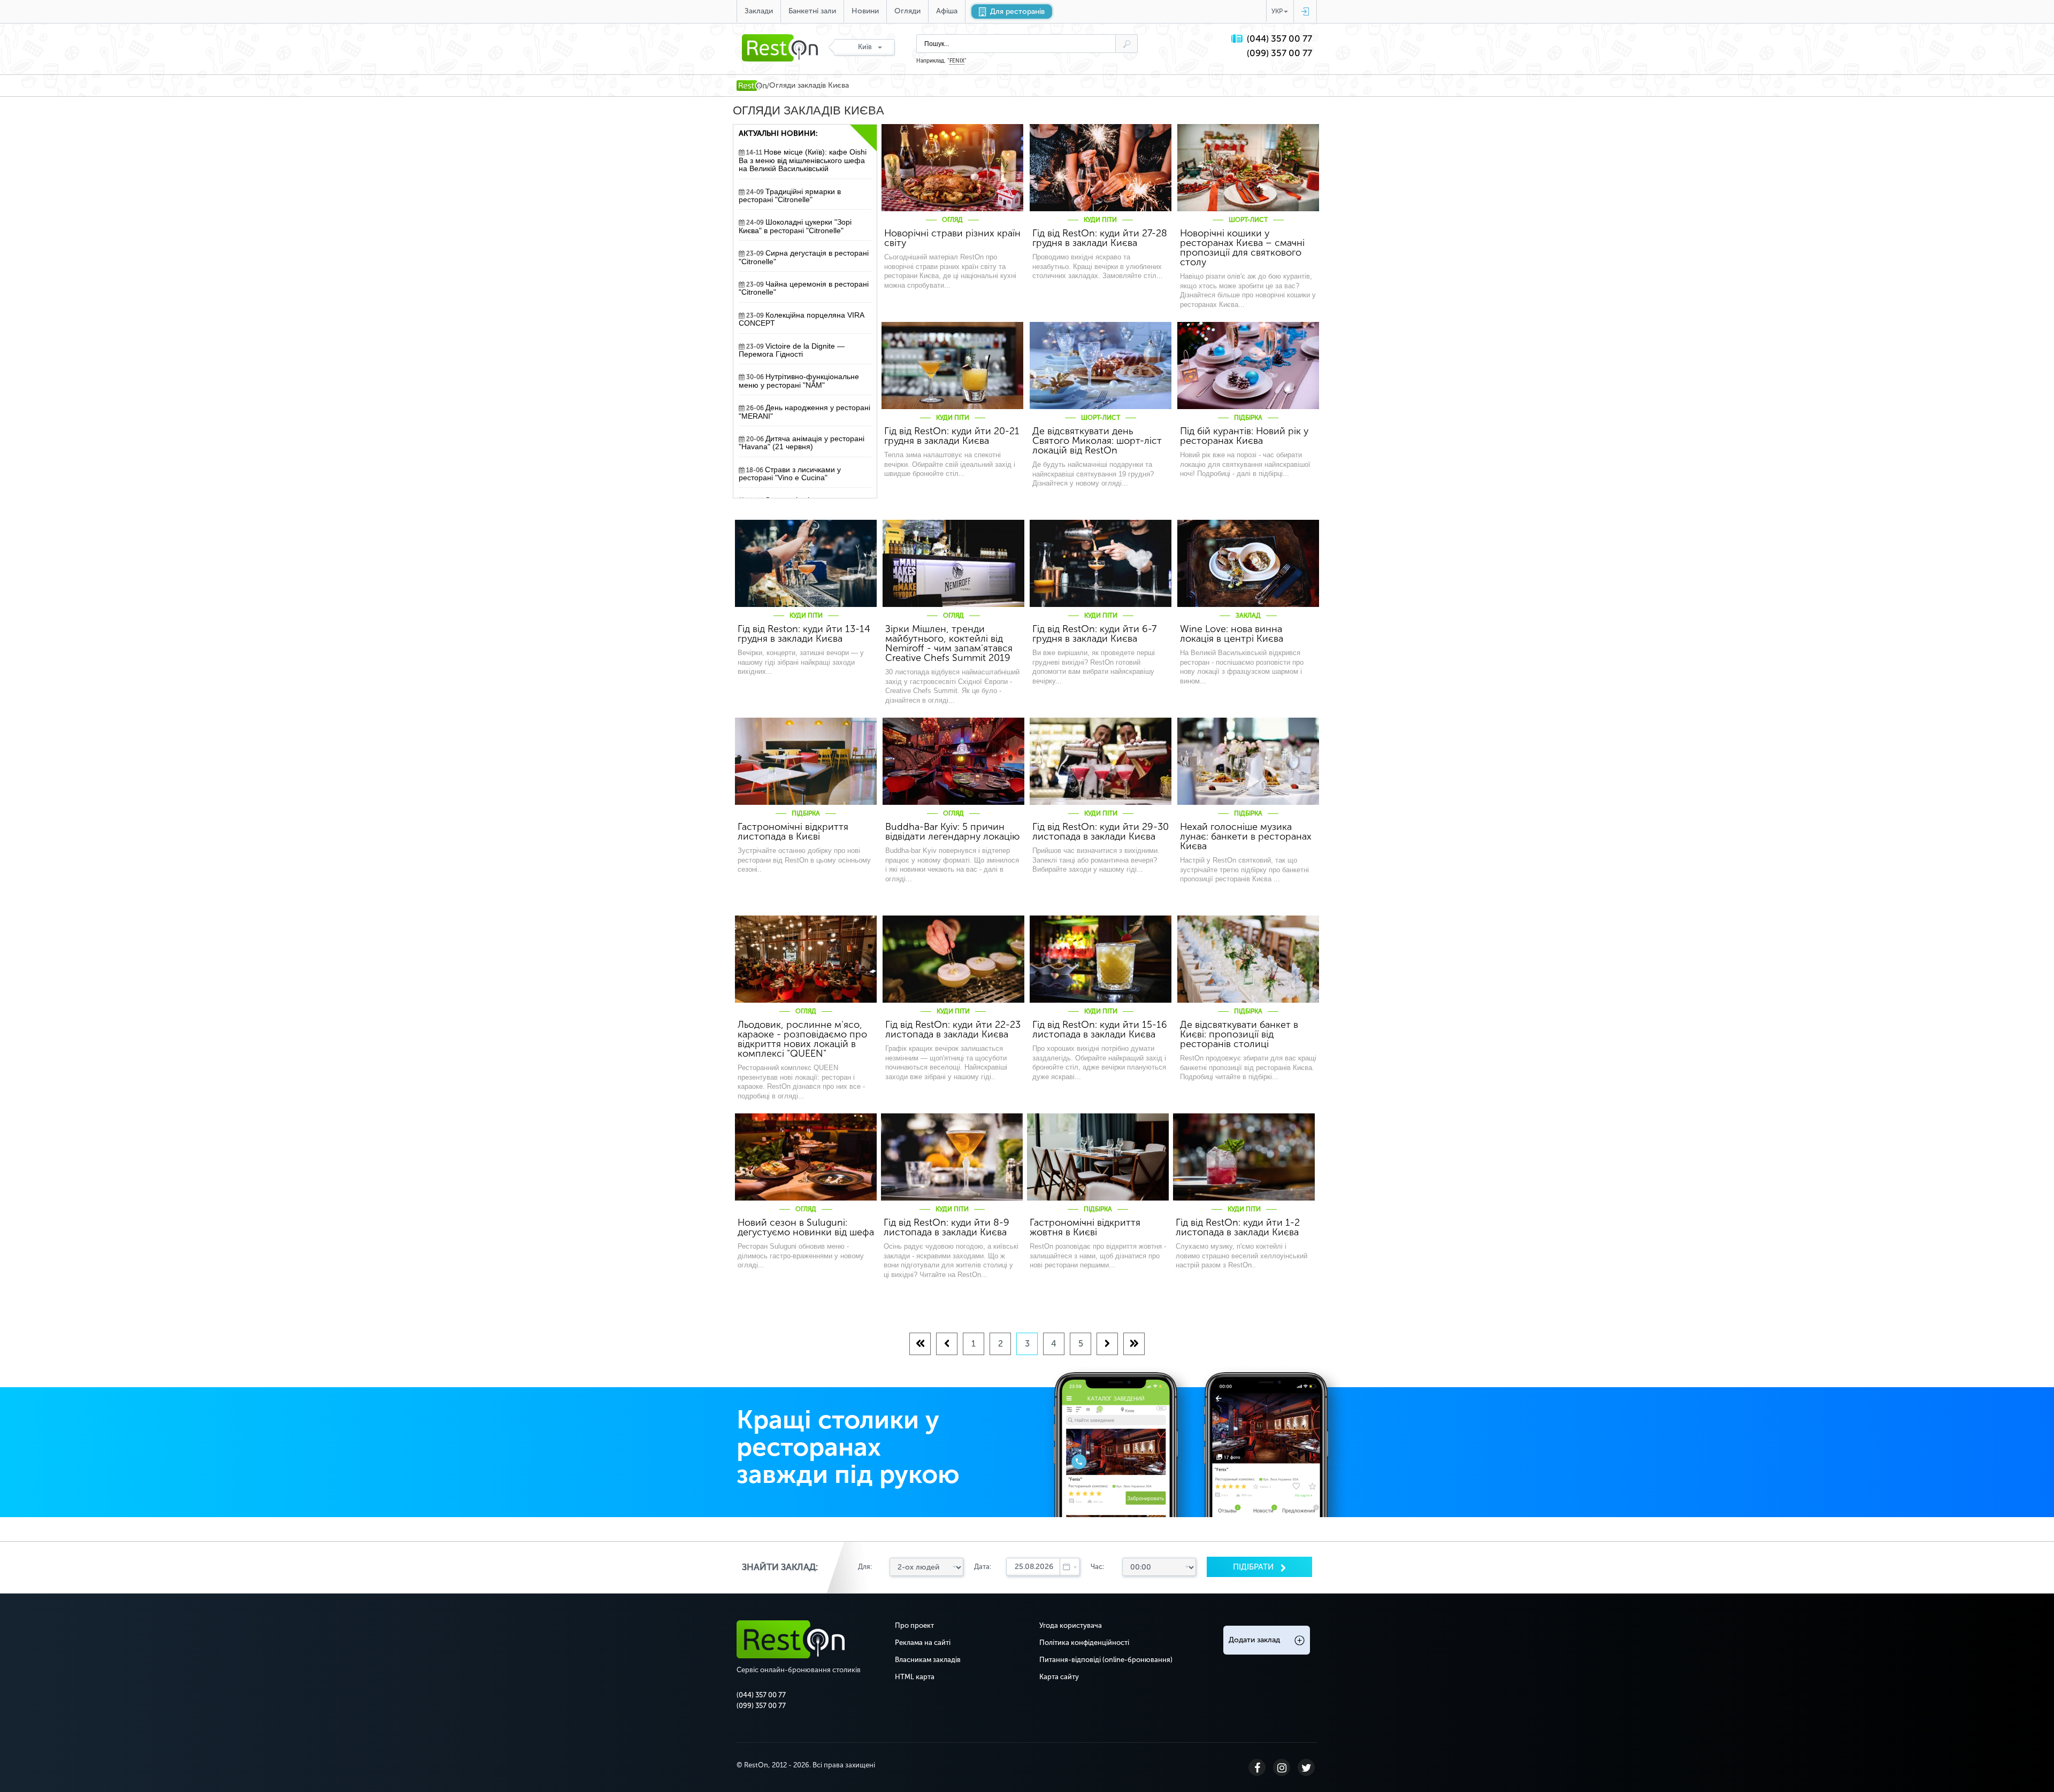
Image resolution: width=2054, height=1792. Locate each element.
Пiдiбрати (1254, 1567)
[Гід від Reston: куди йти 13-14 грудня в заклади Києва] (806, 563)
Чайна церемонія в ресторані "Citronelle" (804, 288)
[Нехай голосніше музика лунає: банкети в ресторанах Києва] (1248, 761)
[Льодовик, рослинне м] (806, 959)
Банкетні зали (812, 11)
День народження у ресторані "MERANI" (804, 412)
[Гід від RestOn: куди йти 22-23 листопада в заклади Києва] (953, 959)
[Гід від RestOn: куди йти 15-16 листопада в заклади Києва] (1101, 959)
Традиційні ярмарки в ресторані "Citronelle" (790, 196)
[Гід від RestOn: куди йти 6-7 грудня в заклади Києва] (1101, 563)
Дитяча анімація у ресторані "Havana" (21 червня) (802, 443)
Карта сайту (1059, 1677)
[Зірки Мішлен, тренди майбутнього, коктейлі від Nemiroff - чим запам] (953, 563)
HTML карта (915, 1677)
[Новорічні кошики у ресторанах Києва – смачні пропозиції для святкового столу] (1248, 168)
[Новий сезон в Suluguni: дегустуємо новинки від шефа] (806, 1157)
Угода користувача (1071, 1625)
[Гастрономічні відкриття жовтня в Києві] (1098, 1157)
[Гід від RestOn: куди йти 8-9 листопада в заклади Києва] (952, 1157)
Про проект (914, 1625)
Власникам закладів (928, 1660)
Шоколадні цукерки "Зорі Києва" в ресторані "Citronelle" (795, 226)
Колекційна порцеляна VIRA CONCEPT (802, 319)
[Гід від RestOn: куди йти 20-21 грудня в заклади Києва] (952, 366)
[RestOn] (752, 86)
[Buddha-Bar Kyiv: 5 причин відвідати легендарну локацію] (953, 761)
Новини (865, 11)
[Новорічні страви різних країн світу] (952, 168)
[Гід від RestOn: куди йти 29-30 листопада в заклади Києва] (1101, 761)
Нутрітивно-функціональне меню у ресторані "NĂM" (799, 381)
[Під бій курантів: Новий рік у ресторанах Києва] (1248, 366)
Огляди (907, 11)
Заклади (759, 11)
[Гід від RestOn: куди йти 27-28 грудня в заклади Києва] (1101, 168)
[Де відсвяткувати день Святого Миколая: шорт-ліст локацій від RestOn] (1101, 366)
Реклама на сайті (923, 1643)
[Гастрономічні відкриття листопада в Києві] (806, 761)
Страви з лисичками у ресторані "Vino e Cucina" (790, 474)
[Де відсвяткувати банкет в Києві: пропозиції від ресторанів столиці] (1248, 959)
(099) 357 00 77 (1279, 53)
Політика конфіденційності (1084, 1643)
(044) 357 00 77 (1279, 39)
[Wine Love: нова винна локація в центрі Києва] (1248, 563)
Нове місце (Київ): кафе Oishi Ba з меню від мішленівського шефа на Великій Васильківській (803, 160)
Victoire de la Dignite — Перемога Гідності (792, 350)
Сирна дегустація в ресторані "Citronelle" (804, 257)
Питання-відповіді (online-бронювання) (1106, 1660)
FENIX (957, 61)
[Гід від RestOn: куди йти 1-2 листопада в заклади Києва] (1244, 1157)
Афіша (947, 11)
